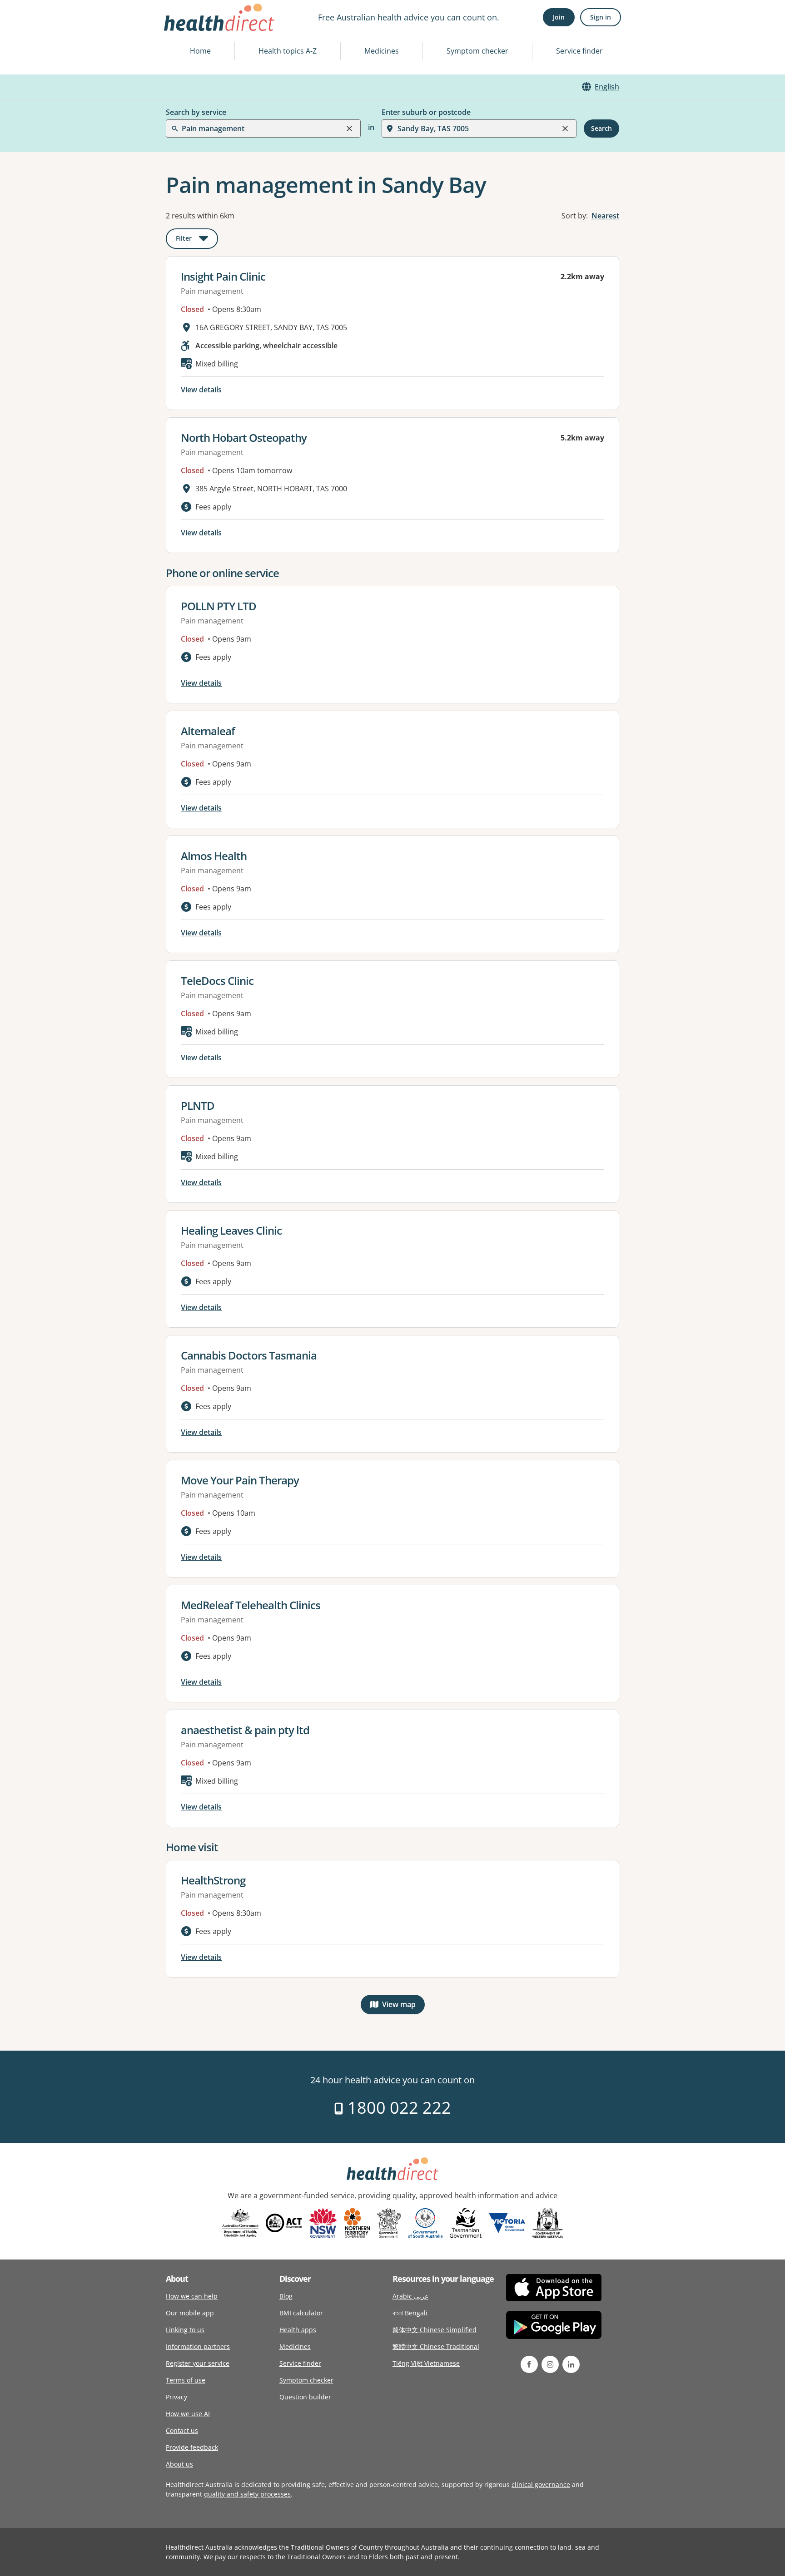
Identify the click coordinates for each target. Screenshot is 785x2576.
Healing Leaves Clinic (231, 1230)
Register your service (198, 2363)
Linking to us (185, 2330)
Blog (286, 2296)
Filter (197, 240)
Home (200, 51)
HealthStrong (213, 1880)
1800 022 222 (397, 2108)
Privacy (176, 2397)
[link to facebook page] (529, 2364)
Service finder (579, 51)
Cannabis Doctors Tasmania (249, 1355)
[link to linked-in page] (571, 2364)
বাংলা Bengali (410, 2313)
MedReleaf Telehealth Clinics (251, 1605)
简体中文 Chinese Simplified (435, 2330)
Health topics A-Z (288, 51)
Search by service (196, 112)
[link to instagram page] (550, 2364)
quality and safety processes (247, 2494)
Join (559, 17)
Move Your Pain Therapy (240, 1480)
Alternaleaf (208, 731)
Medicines (382, 51)
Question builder (305, 2397)
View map (403, 2006)
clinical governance (541, 2485)
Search (601, 128)
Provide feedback (192, 2447)
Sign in (601, 17)
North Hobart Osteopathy (244, 438)
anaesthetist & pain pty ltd (245, 1730)
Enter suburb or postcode (426, 112)
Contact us (182, 2430)
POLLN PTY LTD (219, 606)
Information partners (198, 2346)
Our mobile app (190, 2313)
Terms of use (186, 2380)
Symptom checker (477, 51)
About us (179, 2464)
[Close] (349, 129)
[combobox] (183, 29)
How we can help (192, 2296)
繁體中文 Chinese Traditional (436, 2346)
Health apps (298, 2330)
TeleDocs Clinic (217, 981)
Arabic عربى (410, 2296)
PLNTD (198, 1105)
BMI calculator (301, 2313)
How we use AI (188, 2414)
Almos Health (214, 856)
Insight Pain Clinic (223, 276)
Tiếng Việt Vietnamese (426, 2363)
